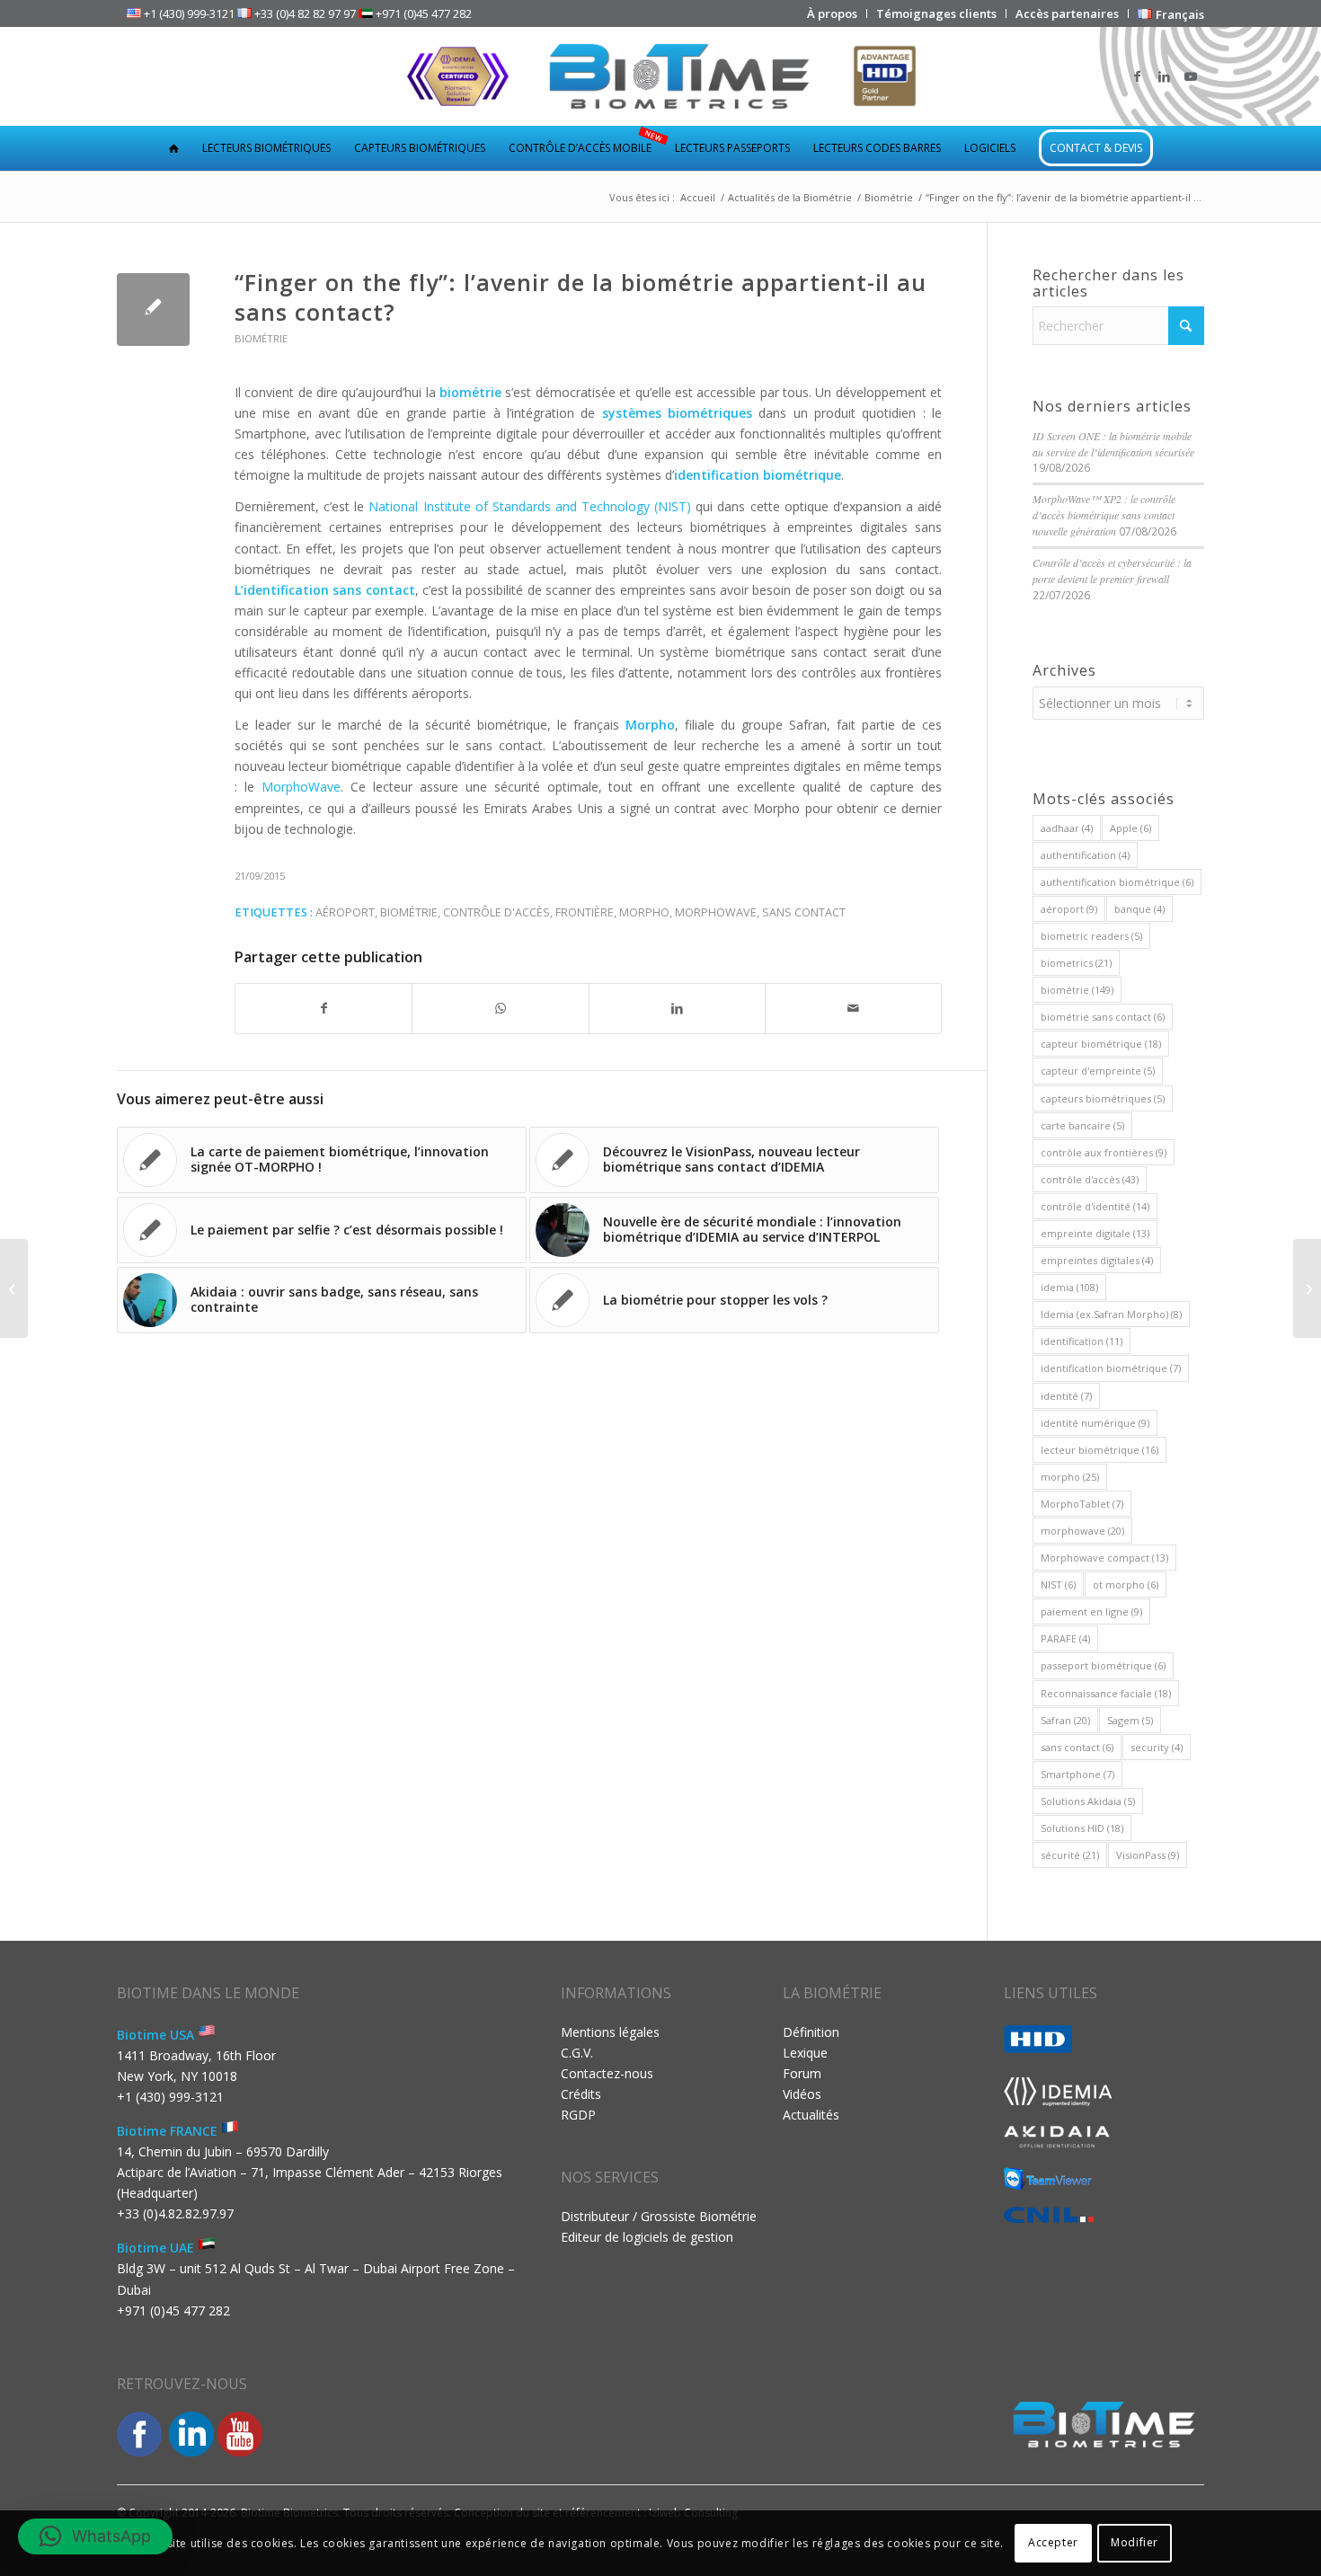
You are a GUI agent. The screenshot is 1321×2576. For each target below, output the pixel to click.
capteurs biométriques (1103, 1098)
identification (1082, 1341)
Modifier (1135, 2542)
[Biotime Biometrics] (661, 76)
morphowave (716, 912)
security (1157, 1747)
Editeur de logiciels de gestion (647, 2237)
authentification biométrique (1117, 882)
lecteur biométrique (1099, 1450)
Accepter (1053, 2542)
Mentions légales (610, 2032)
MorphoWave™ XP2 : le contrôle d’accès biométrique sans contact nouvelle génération (1104, 515)
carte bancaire (1082, 1125)
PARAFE (1065, 1638)
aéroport (345, 912)
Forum (802, 2073)
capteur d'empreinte (1098, 1071)
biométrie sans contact (1103, 1017)
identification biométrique (1111, 1368)
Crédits (581, 2094)
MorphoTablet (1082, 1504)
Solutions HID (1082, 1828)
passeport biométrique (1103, 1665)
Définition (811, 2032)
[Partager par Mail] (853, 1008)
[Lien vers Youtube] (1191, 76)
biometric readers (1091, 936)
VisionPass (1148, 1855)
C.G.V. (577, 2053)
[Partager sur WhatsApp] (500, 1008)
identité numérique (1095, 1423)
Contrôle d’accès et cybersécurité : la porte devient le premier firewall (1112, 571)
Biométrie (261, 338)
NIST (1058, 1585)
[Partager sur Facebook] (324, 1008)
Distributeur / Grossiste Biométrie (659, 2216)
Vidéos (802, 2094)
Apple (1130, 828)
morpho (644, 912)
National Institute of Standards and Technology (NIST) (530, 506)
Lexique (805, 2053)
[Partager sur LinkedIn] (677, 1008)
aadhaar (1067, 828)
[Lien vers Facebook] (1137, 76)
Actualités (811, 2115)
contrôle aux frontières (1104, 1152)
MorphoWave (301, 787)
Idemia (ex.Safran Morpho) (1111, 1314)
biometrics (1076, 963)
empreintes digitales (1097, 1260)
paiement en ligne (1091, 1611)
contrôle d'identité (1095, 1206)
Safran (1065, 1720)
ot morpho (1126, 1585)
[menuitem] (833, 13)
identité (1066, 1396)
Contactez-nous (607, 2073)
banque (1139, 909)
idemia (1069, 1287)
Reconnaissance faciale (1106, 1693)
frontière (585, 912)
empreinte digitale (1095, 1233)
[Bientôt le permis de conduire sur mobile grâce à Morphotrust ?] (14, 1288)
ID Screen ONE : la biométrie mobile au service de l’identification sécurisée (1113, 444)
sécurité (1070, 1855)
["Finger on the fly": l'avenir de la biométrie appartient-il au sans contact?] (153, 310)
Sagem (1130, 1720)
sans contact (804, 912)
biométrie (409, 912)
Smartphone (1077, 1774)
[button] (95, 2536)
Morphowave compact (1104, 1558)
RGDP (578, 2115)
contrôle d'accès (496, 912)
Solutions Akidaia (1088, 1801)
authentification (1085, 855)
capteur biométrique (1101, 1044)
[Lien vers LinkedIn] (1164, 76)
